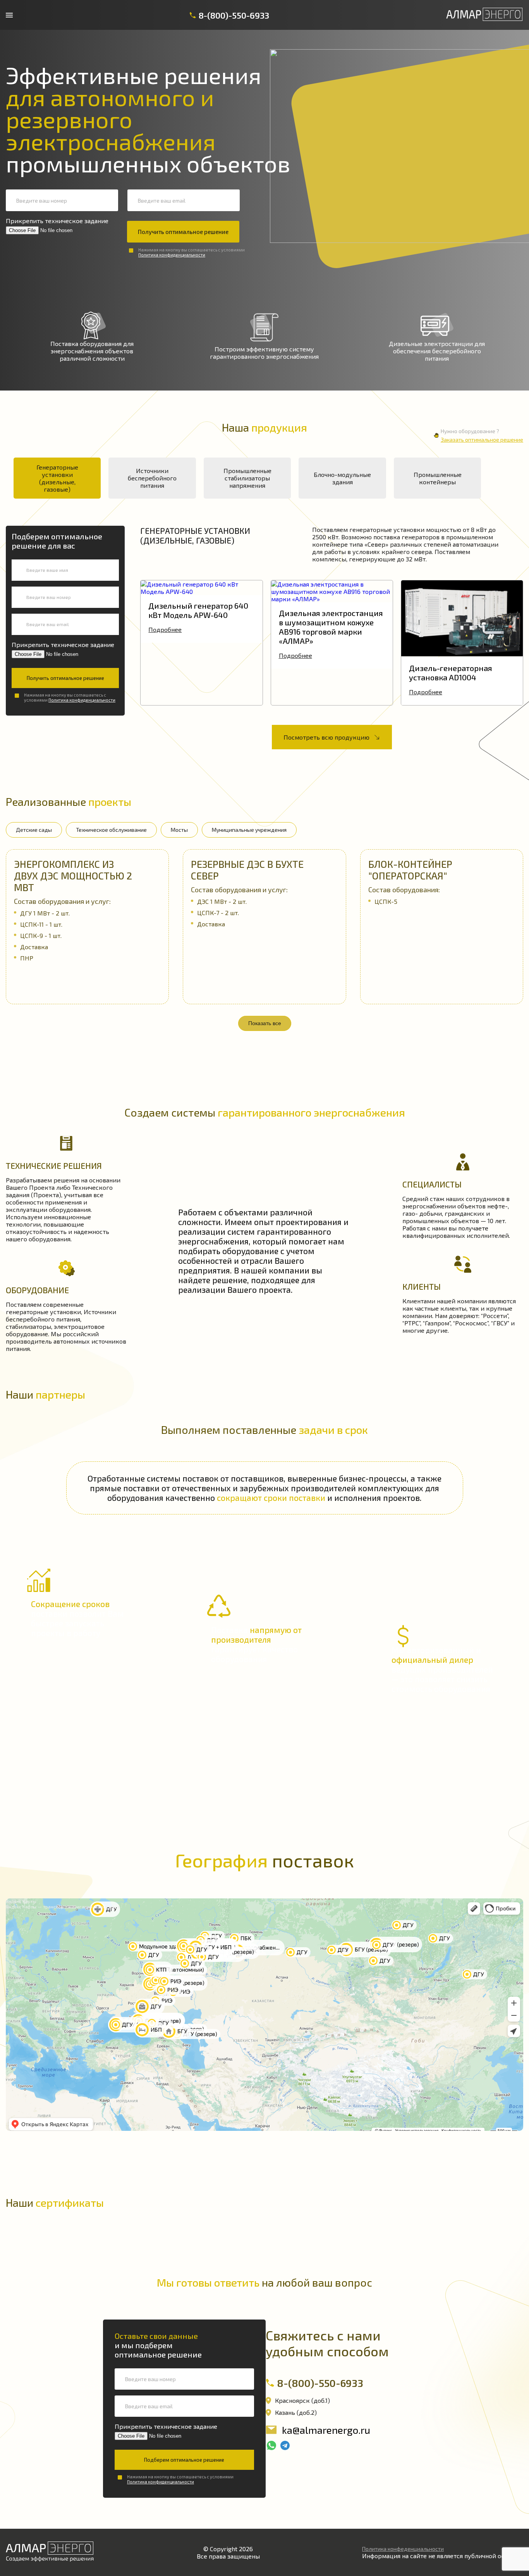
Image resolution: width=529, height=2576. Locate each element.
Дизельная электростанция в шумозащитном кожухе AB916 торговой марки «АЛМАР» (331, 627)
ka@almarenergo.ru (326, 2430)
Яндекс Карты (21, 1901)
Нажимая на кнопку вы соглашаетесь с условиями (192, 252)
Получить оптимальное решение (183, 232)
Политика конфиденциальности (172, 255)
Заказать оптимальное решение (482, 440)
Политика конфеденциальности (403, 2549)
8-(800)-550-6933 (234, 15)
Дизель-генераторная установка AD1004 (451, 673)
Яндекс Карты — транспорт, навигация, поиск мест (63, 1907)
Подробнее (165, 629)
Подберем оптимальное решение (184, 2460)
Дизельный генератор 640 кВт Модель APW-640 (198, 610)
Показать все (265, 1023)
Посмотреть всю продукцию (326, 737)
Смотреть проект (87, 907)
